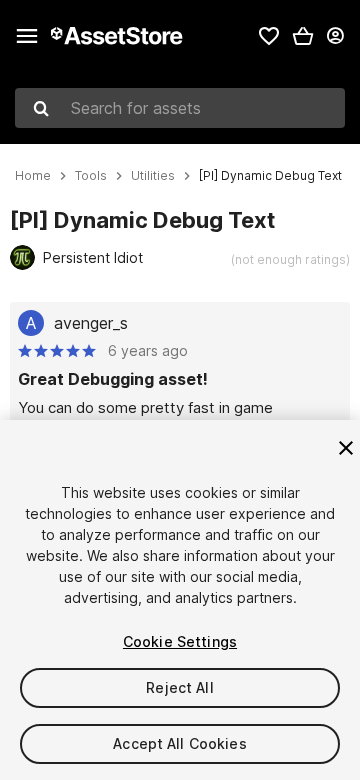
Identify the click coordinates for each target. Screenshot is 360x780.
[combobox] (180, 108)
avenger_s (91, 323)
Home (33, 176)
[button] (303, 36)
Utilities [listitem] (153, 176)
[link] (269, 36)
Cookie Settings (180, 641)
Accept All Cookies (180, 743)
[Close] (346, 448)
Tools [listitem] (91, 176)
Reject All (179, 687)
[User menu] (335, 36)
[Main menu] (27, 36)
